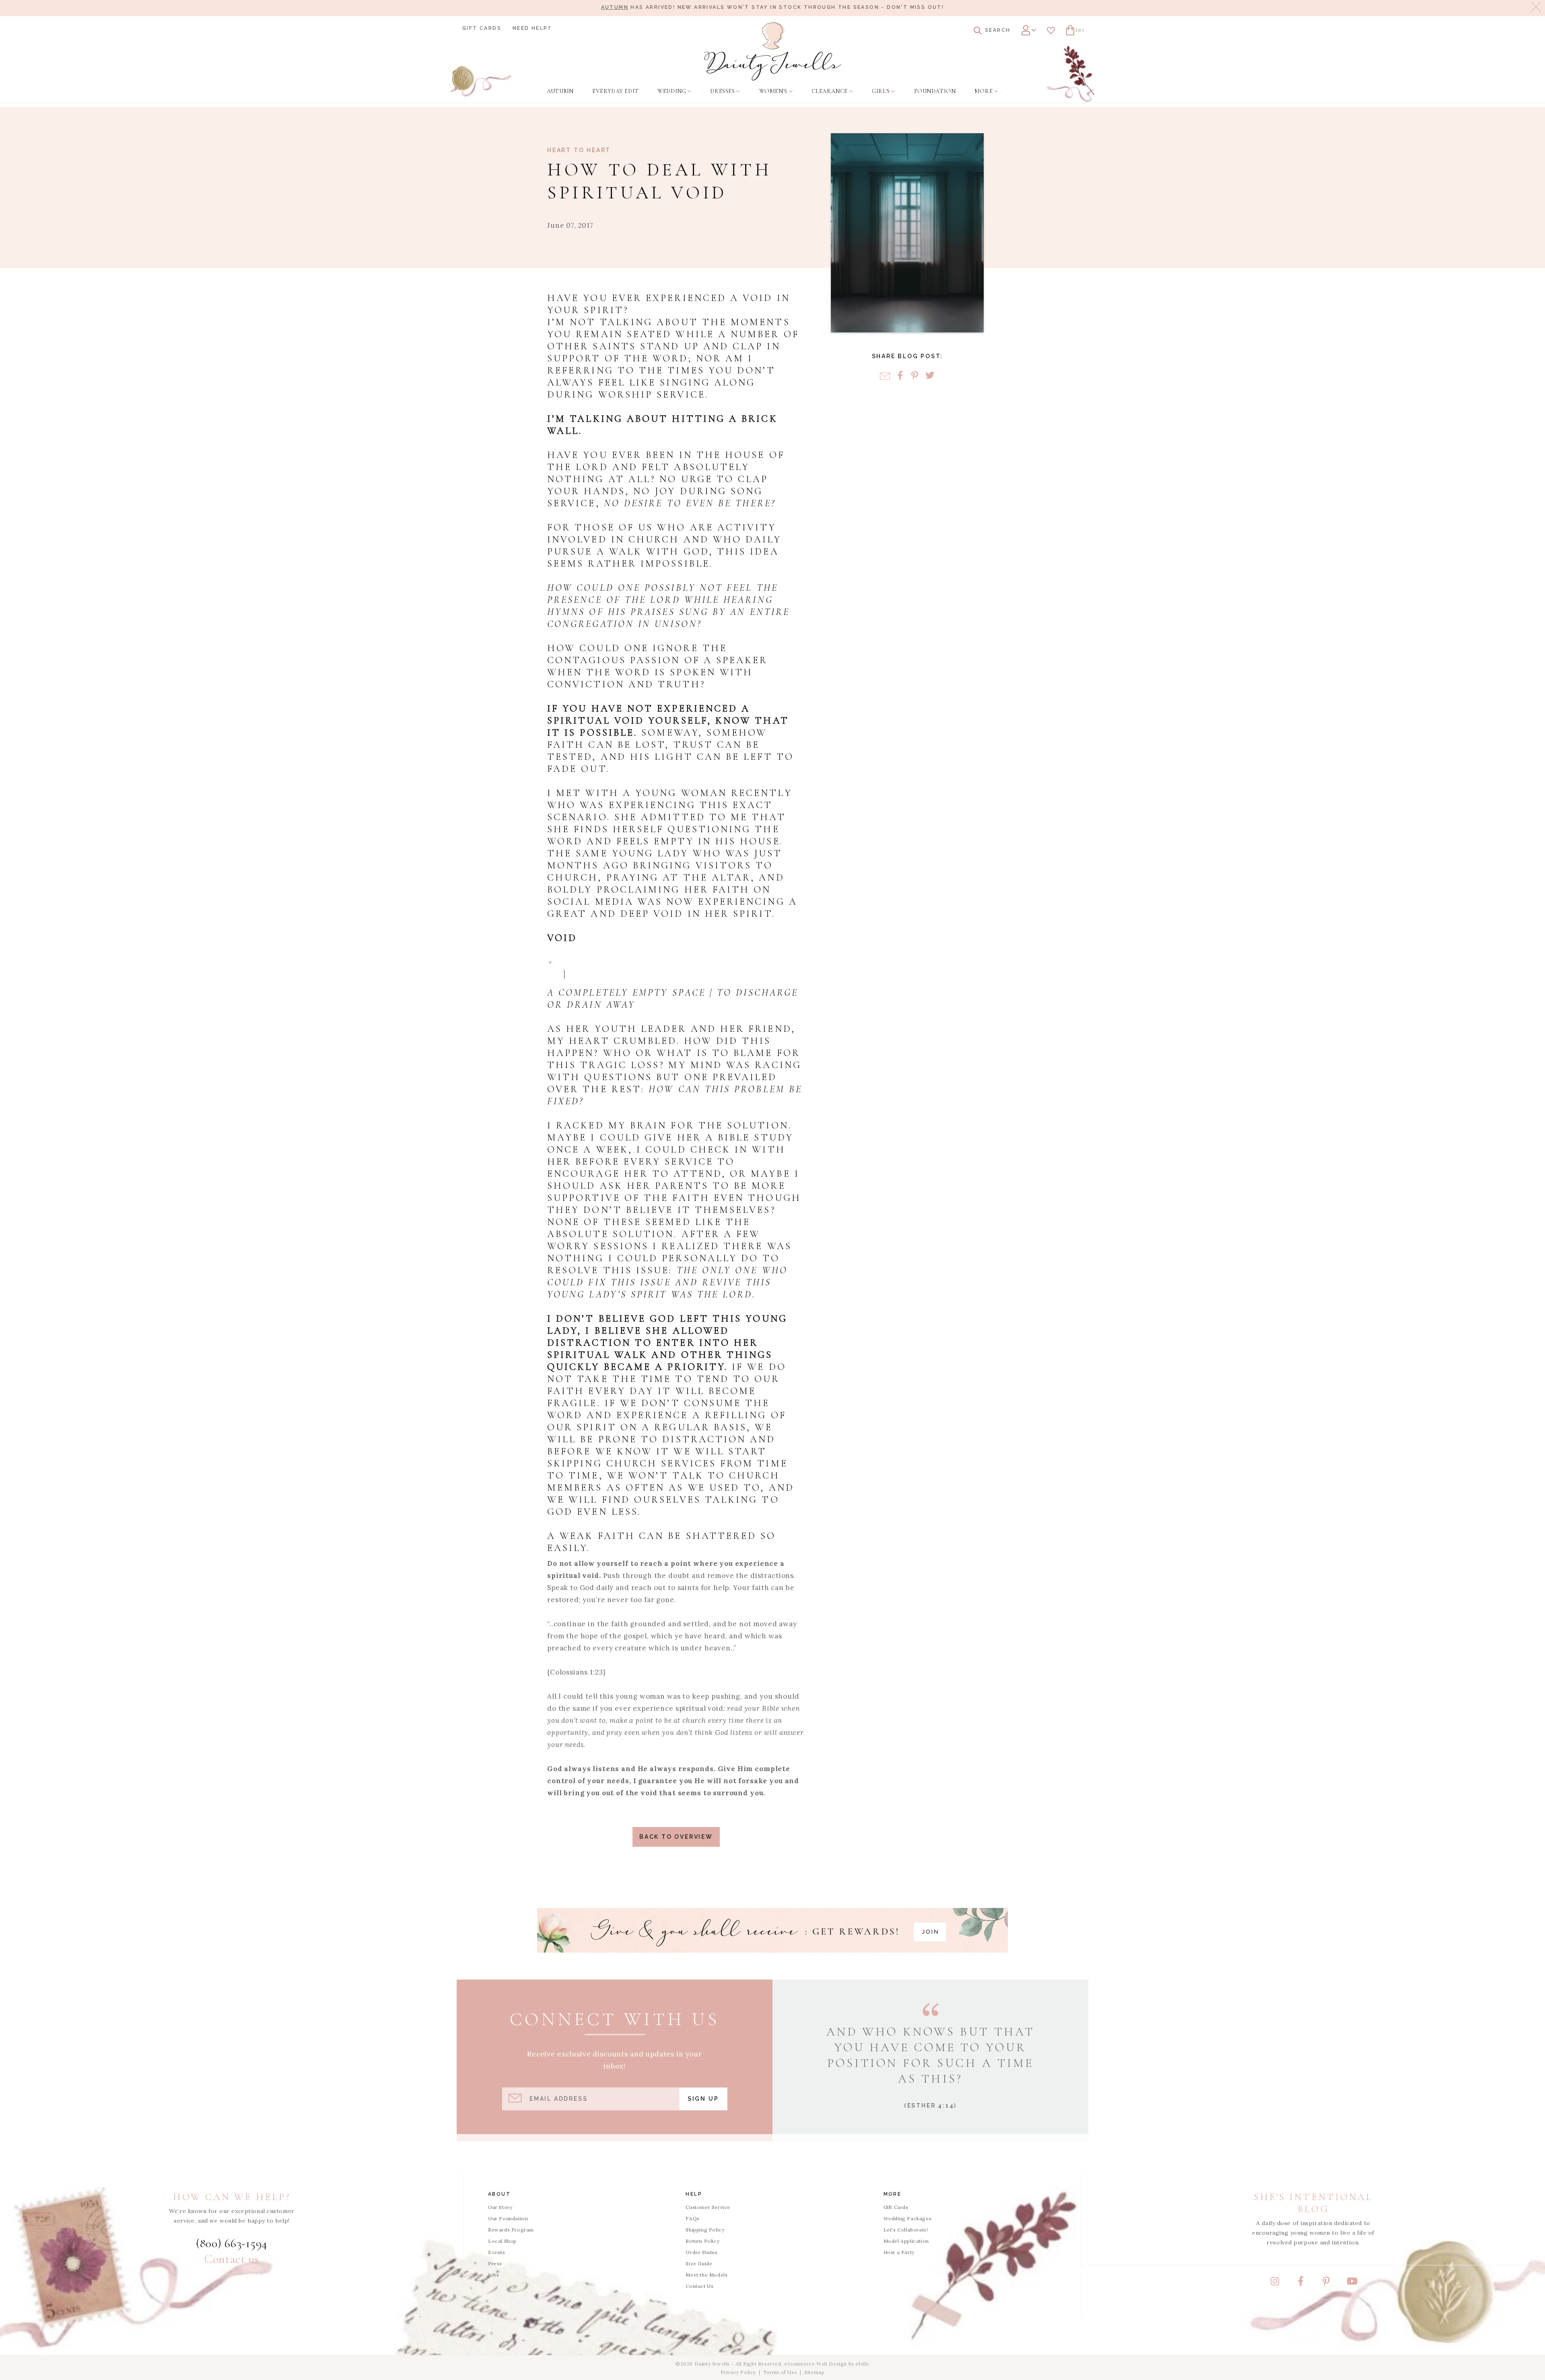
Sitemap (814, 2372)
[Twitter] (930, 376)
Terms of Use (780, 2372)
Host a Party (899, 2252)
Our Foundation (508, 2218)
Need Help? (532, 28)
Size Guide (699, 2263)
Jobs (493, 2275)
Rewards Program (511, 2230)
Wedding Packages (908, 2218)
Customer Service (708, 2207)
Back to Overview (676, 1837)
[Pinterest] (915, 376)
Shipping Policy (705, 2230)
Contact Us (699, 2286)
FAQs (692, 2218)
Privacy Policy (738, 2372)
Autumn (615, 7)
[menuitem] (560, 91)
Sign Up (703, 2099)
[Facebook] (900, 376)
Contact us (232, 2259)
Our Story (500, 2207)
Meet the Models (707, 2275)
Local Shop (502, 2241)
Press (495, 2263)
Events (497, 2252)
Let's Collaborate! (906, 2230)
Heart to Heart (579, 150)
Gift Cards (482, 28)
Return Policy (702, 2241)
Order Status (701, 2252)
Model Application (906, 2241)
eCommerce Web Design (816, 2364)
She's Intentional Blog (1313, 2203)
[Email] (885, 376)
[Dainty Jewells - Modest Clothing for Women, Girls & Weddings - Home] (773, 51)
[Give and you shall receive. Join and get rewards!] (772, 1930)
